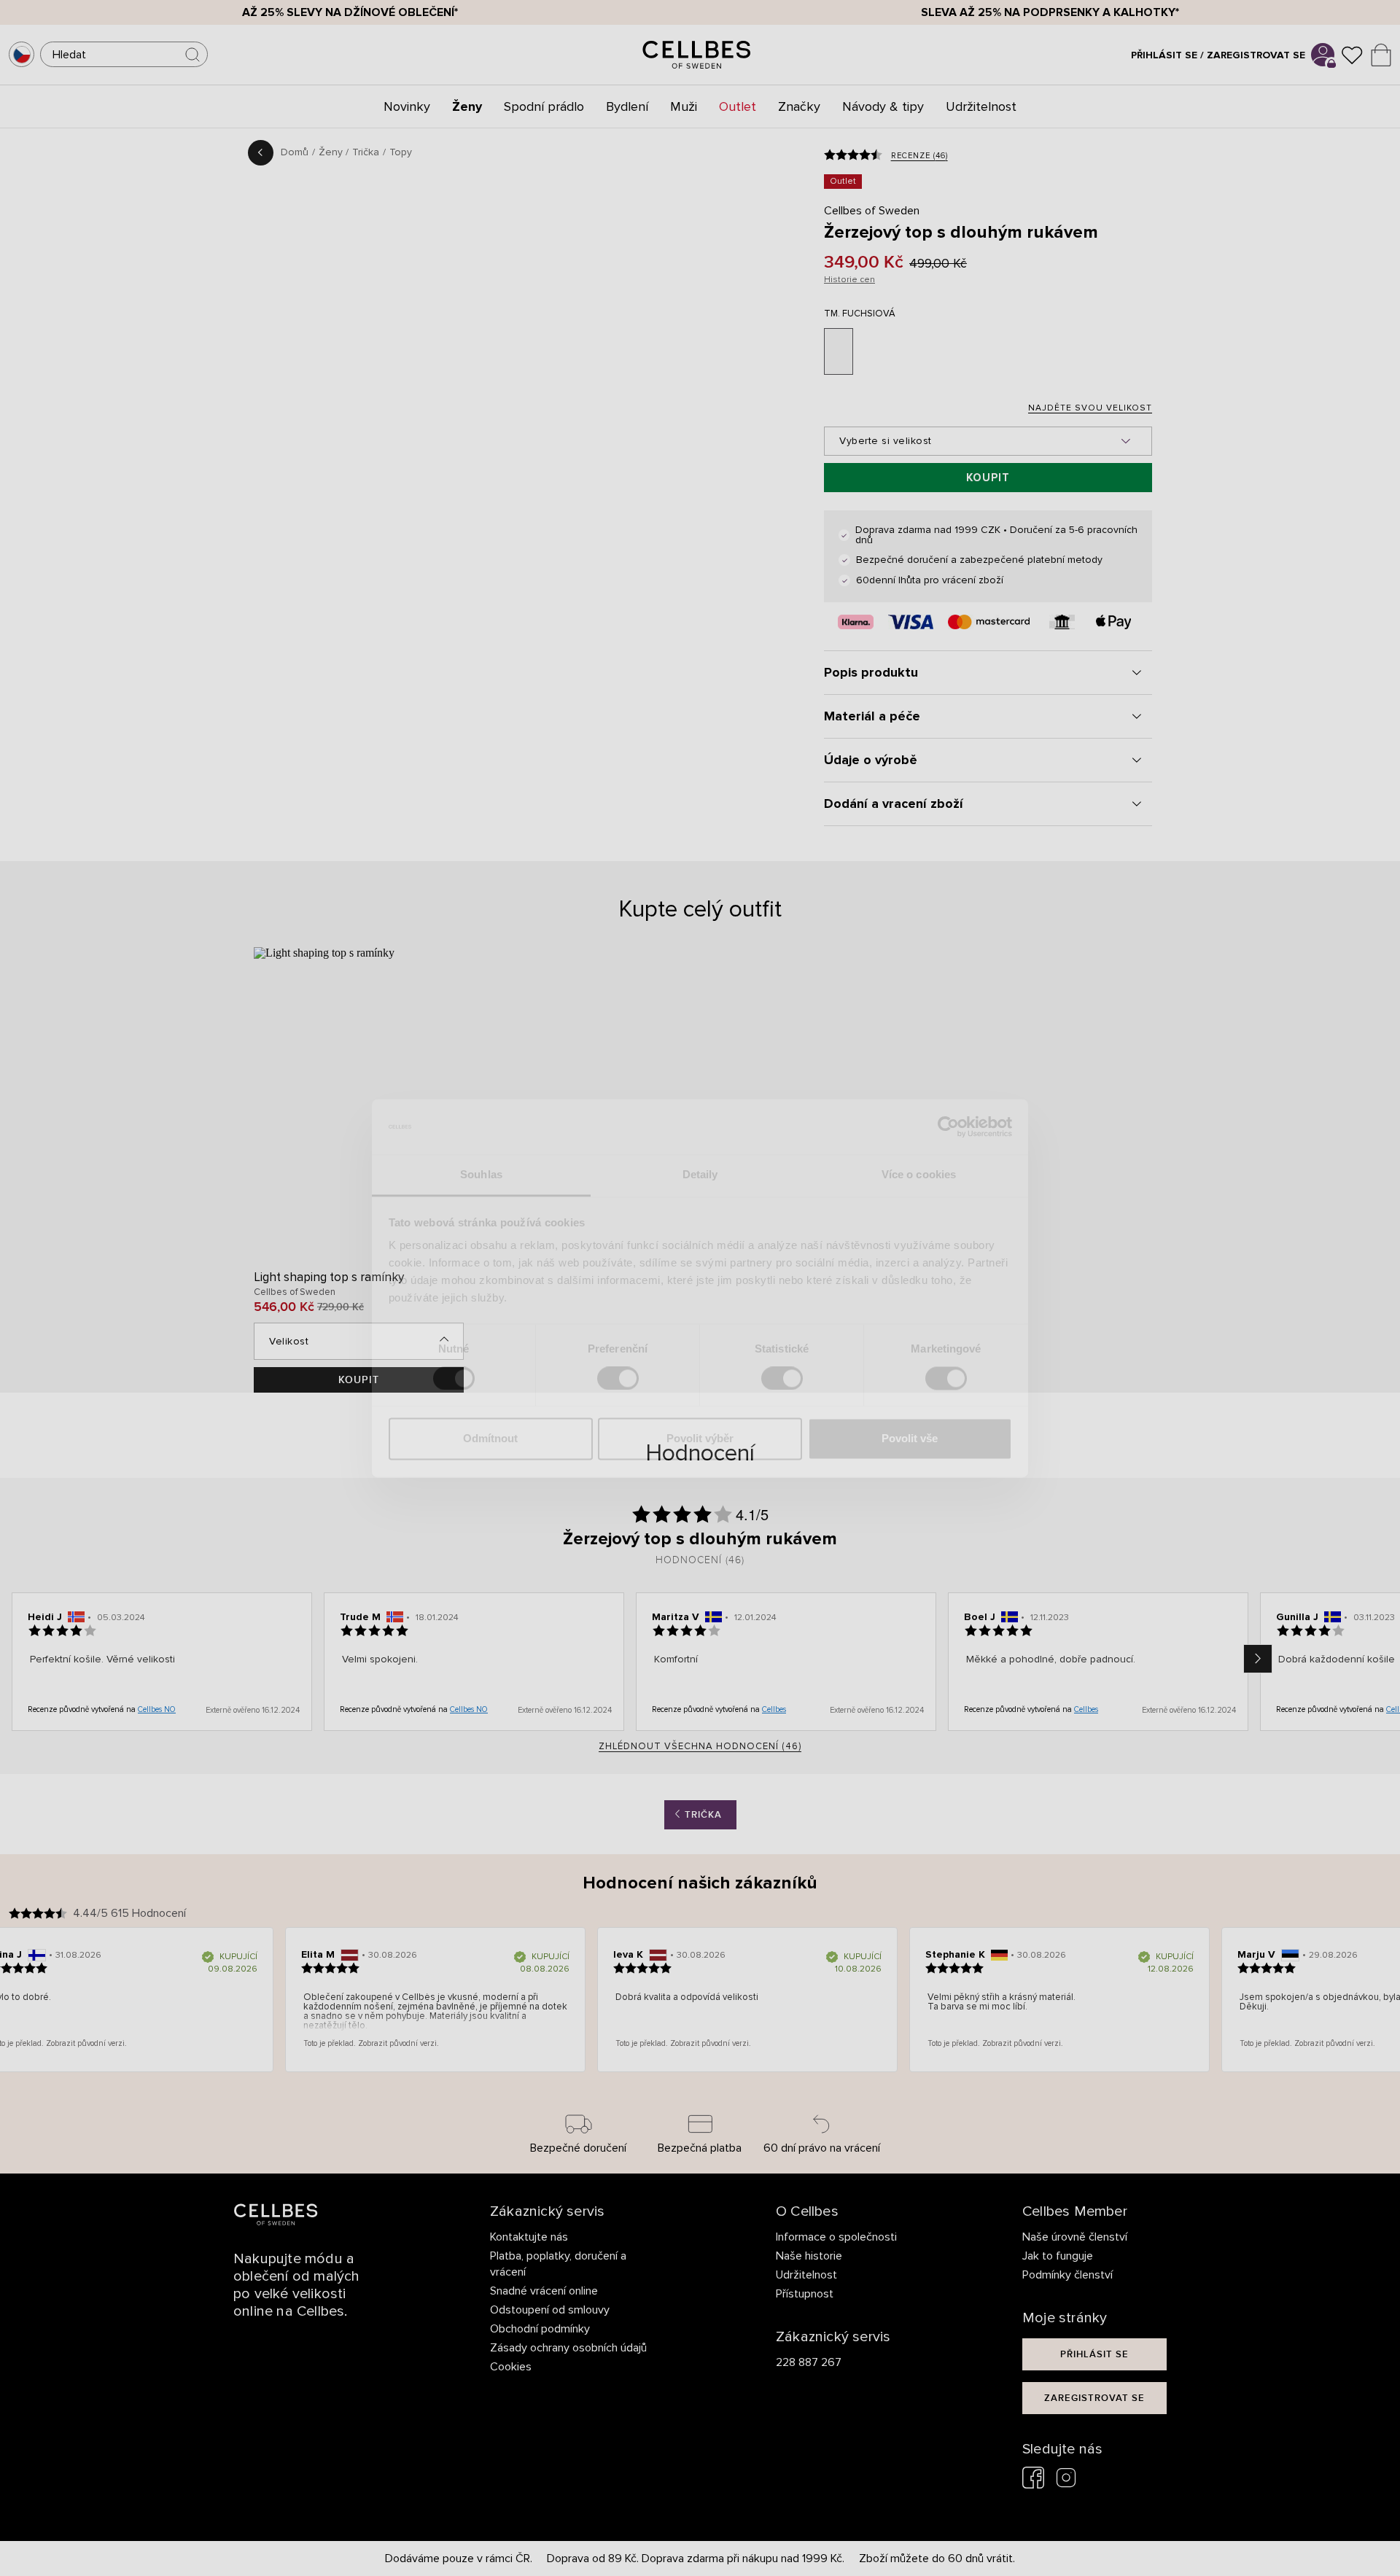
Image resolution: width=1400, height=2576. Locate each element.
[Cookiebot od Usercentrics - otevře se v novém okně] (948, 1126)
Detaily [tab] (700, 1175)
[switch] (618, 1378)
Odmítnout (490, 1439)
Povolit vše (910, 1439)
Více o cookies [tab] (919, 1175)
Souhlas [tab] (481, 1175)
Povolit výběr (700, 1439)
